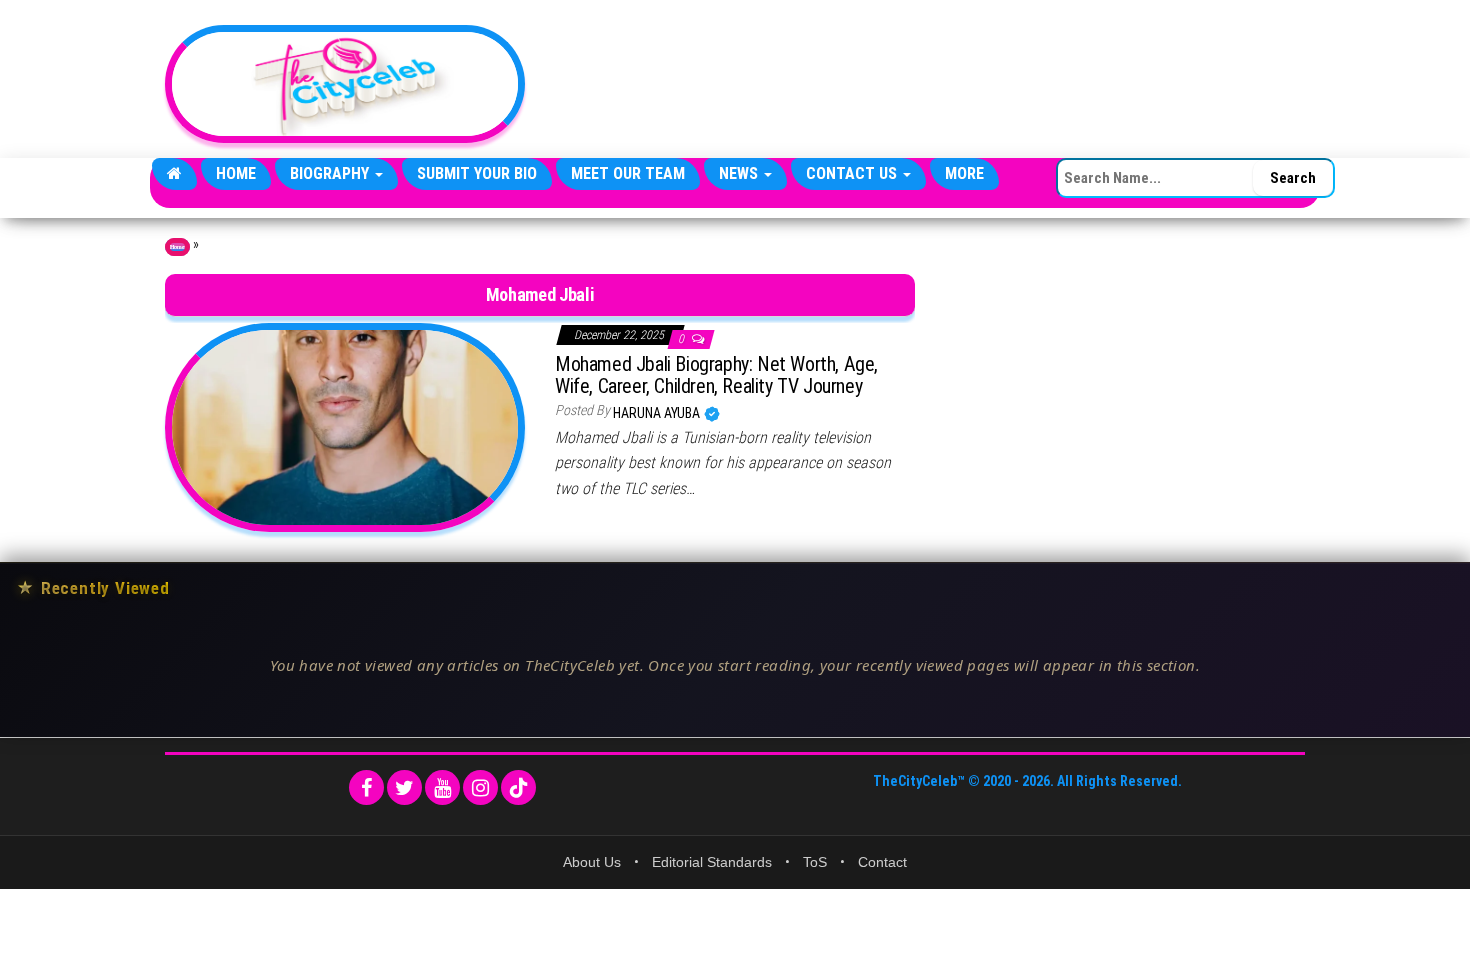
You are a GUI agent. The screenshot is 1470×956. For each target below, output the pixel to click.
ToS (815, 862)
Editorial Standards (712, 862)
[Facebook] (366, 787)
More (964, 173)
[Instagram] (480, 787)
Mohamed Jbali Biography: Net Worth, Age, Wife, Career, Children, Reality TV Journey (716, 375)
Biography (331, 173)
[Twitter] (404, 787)
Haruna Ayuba (658, 413)
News (740, 173)
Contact (882, 862)
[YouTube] (442, 787)
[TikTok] (518, 787)
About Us (592, 862)
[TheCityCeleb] (174, 174)
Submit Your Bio (477, 173)
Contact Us (853, 173)
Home (236, 173)
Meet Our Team (628, 173)
